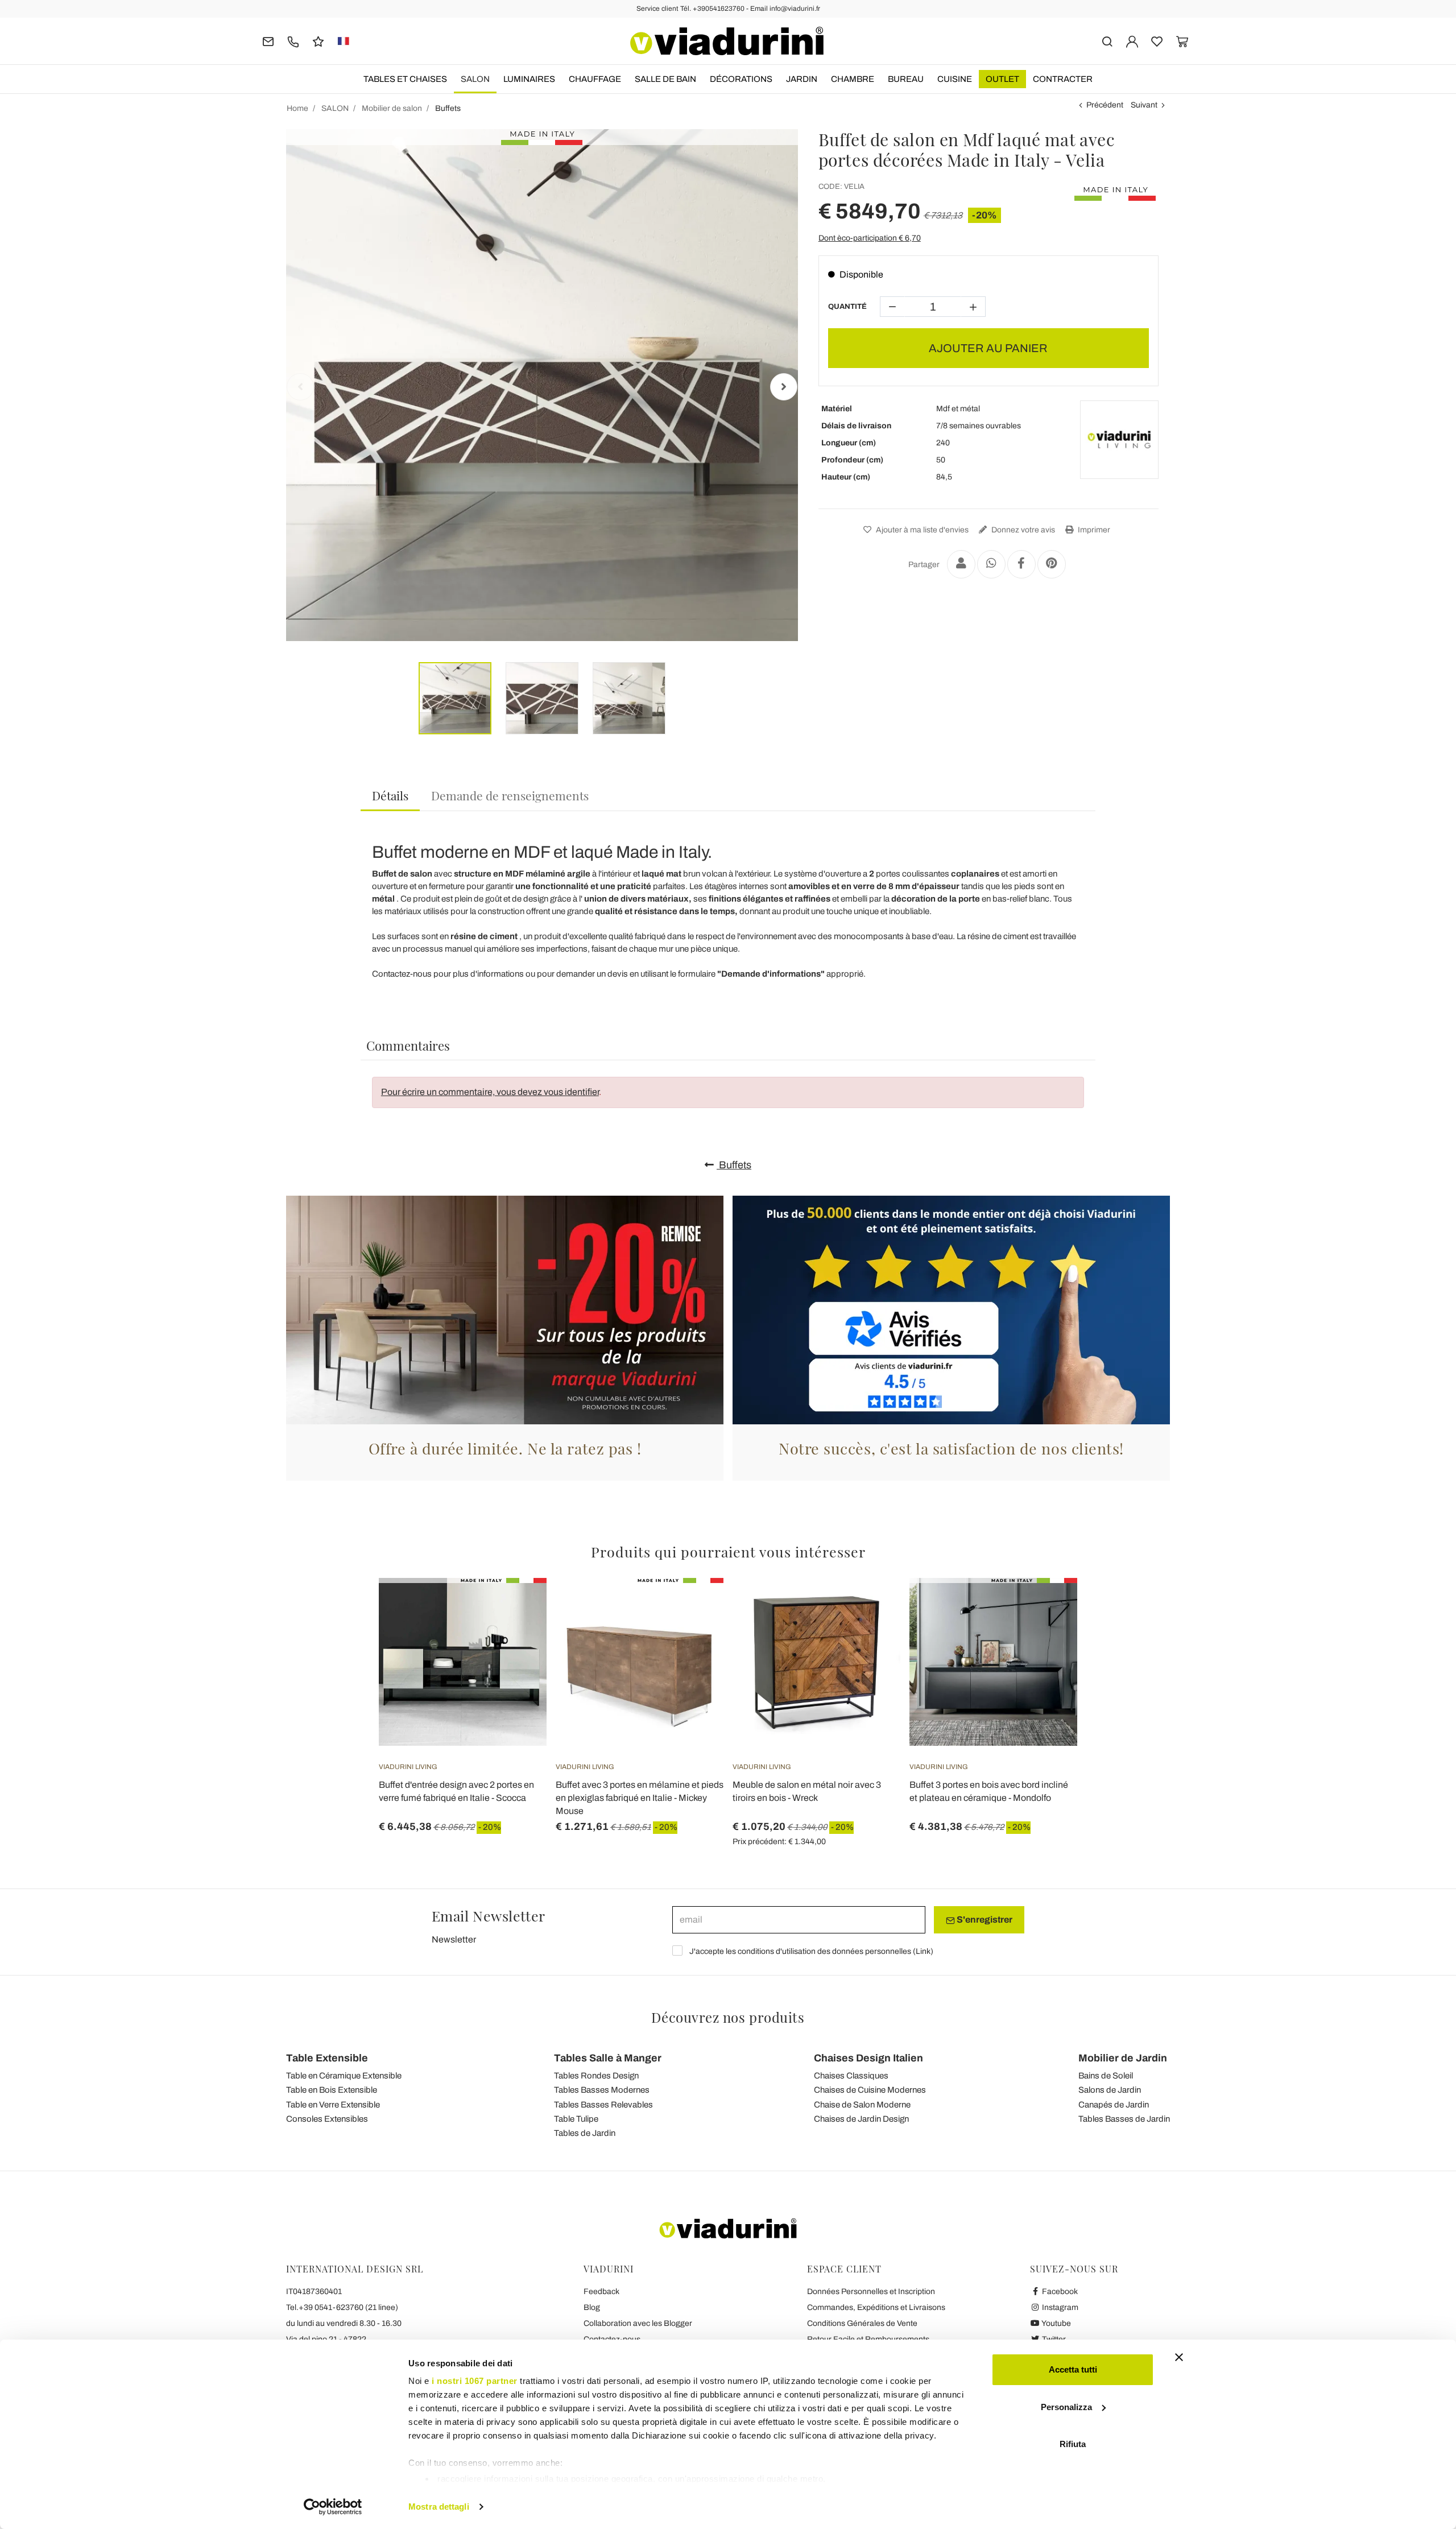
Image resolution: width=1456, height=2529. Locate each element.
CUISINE (955, 79)
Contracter (1063, 79)
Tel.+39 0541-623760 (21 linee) (342, 2307)
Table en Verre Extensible (333, 2105)
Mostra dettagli (439, 2507)
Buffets (734, 1165)
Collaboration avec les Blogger (638, 2323)
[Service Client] (293, 41)
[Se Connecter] (1132, 41)
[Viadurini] (727, 41)
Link (923, 1951)
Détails (390, 795)
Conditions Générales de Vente (862, 2323)
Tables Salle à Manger (608, 2058)
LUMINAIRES (529, 79)
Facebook (1059, 2292)
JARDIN (802, 79)
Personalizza (1066, 2407)
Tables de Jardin (585, 2133)
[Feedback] (318, 41)
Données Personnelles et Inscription (871, 2292)
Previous (300, 387)
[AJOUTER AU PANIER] (871, 1606)
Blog (592, 2307)
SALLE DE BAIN (665, 79)
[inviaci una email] (268, 41)
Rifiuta (1073, 2444)
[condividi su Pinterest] (1052, 564)
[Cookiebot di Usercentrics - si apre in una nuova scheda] (333, 2507)
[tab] (390, 796)
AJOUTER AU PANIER (988, 348)
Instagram (1059, 2307)
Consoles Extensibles (327, 2119)
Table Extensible (327, 2058)
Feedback (601, 2292)
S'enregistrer (984, 1920)
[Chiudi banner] (1179, 2357)
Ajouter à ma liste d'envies (921, 530)
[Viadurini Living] (1119, 440)
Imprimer (1093, 530)
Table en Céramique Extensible (344, 2076)
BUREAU (906, 79)
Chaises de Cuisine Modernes (870, 2090)
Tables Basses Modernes (602, 2090)
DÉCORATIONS (741, 79)
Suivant (1144, 105)
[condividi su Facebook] (1021, 564)
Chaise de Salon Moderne (862, 2105)
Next (784, 387)
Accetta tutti (1073, 2369)
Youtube (1056, 2323)
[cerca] (1107, 41)
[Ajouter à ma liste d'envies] (518, 1634)
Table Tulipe (576, 2119)
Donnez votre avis (1022, 530)
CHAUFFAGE (595, 79)
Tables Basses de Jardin (1124, 2119)
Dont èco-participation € (870, 238)
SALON (475, 79)
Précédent (1105, 105)
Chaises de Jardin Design (861, 2119)
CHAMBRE (853, 79)
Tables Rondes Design (596, 2076)
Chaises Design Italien (868, 2058)
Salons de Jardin (1110, 2090)
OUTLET (1002, 79)
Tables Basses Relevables (603, 2105)
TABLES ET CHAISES (405, 79)
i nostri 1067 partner (475, 2381)
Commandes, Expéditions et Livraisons (876, 2307)
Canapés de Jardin (1114, 2105)
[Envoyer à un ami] (961, 564)
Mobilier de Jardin (1123, 2058)
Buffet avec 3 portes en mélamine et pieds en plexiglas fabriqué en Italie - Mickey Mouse (640, 1798)
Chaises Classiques (851, 2076)
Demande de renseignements (510, 795)
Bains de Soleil (1106, 2076)
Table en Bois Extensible (332, 2090)
